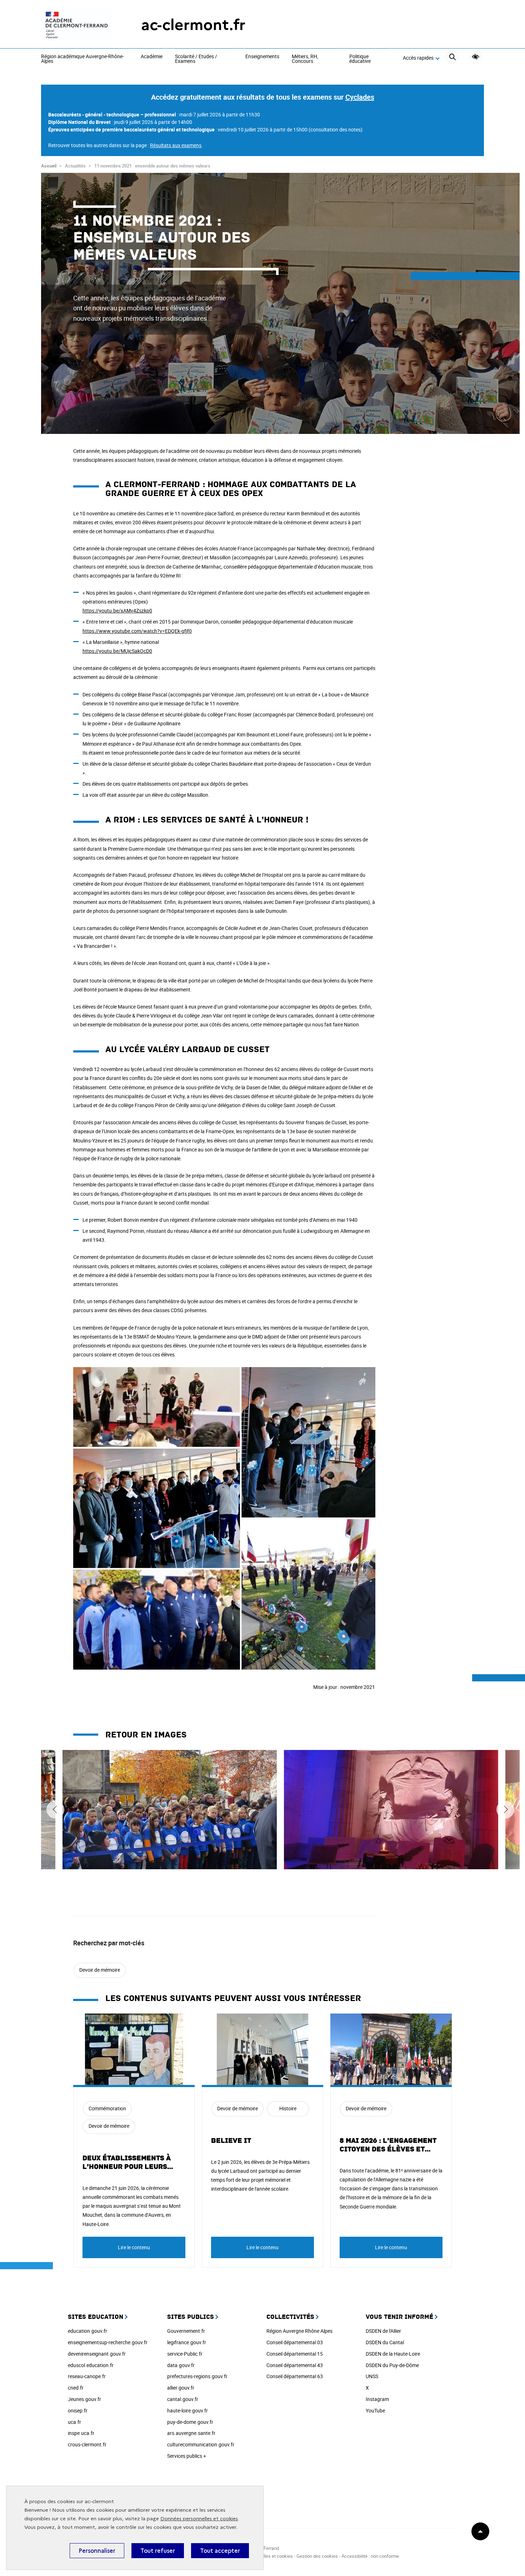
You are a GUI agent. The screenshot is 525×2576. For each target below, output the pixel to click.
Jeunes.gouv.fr (84, 2399)
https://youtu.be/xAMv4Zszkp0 (117, 611)
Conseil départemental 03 (295, 2342)
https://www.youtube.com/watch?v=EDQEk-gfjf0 (137, 631)
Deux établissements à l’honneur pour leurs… (128, 2162)
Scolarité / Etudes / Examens (196, 59)
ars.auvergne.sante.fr (191, 2433)
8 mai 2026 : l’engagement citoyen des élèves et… (388, 2145)
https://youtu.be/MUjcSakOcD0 (117, 651)
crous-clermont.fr (87, 2444)
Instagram (377, 2399)
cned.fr (76, 2388)
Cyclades (360, 97)
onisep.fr (78, 2410)
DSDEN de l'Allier (383, 2331)
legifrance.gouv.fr (187, 2342)
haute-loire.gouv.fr (187, 2410)
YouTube (375, 2410)
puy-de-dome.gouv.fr (190, 2422)
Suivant (505, 1810)
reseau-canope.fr (87, 2376)
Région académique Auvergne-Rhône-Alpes (82, 59)
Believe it (231, 2141)
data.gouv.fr (181, 2365)
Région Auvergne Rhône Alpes (299, 2331)
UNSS (372, 2376)
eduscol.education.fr (91, 2365)
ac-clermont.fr (193, 25)
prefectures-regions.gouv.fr (197, 2376)
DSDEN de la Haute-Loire (393, 2354)
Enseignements (262, 57)
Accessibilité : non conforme (370, 2556)
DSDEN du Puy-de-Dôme (392, 2365)
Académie (152, 57)
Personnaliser (97, 2551)
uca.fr (74, 2422)
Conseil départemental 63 (295, 2376)
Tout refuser (158, 2551)
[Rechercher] (452, 58)
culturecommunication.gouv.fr (201, 2444)
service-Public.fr (185, 2354)
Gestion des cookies (317, 2556)
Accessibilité (476, 57)
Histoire (288, 2108)
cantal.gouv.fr (183, 2399)
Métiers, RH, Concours (305, 59)
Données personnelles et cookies (199, 2519)
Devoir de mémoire (100, 1970)
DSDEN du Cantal (385, 2342)
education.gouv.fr (87, 2331)
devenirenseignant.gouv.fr (97, 2354)
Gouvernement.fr (186, 2331)
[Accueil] (77, 25)
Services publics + (187, 2456)
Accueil (49, 166)
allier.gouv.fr (181, 2388)
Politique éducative (360, 59)
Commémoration (107, 2108)
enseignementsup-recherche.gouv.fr (108, 2342)
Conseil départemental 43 (295, 2365)
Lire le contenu (134, 2247)
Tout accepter (220, 2551)
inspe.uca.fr (81, 2433)
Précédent (55, 1810)
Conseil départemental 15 (295, 2354)
